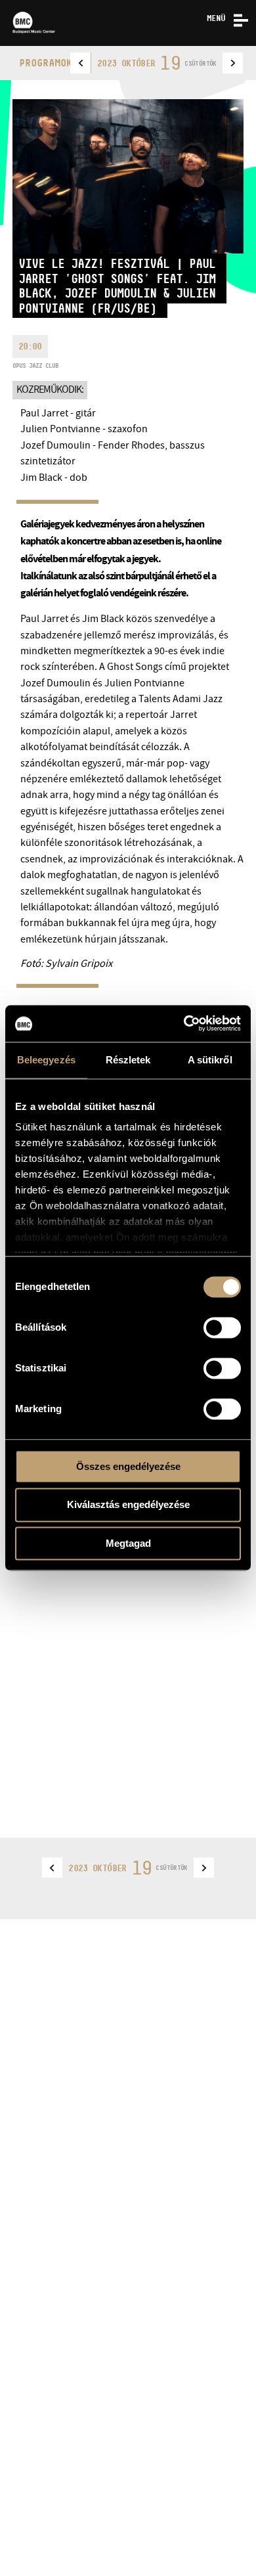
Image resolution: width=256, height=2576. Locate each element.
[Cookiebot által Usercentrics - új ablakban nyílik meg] (184, 1023)
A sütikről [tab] (210, 1060)
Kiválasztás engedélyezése (128, 1505)
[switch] (222, 1327)
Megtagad (128, 1543)
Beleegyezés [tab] (46, 1060)
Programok (46, 63)
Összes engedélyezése (128, 1466)
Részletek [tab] (128, 1060)
